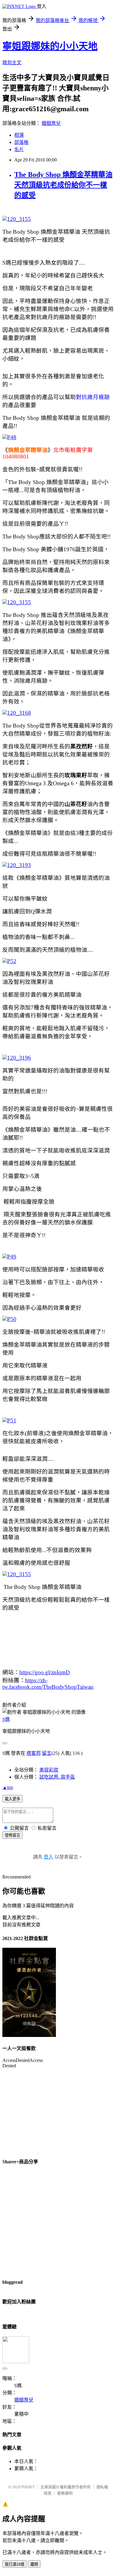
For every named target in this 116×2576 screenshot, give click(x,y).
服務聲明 (65, 2493)
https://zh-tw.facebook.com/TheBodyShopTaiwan (48, 1684)
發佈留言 (12, 1835)
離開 (34, 2564)
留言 (47, 1753)
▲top (8, 1787)
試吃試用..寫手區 (57, 1777)
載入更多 (12, 1799)
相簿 (19, 135)
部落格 (21, 142)
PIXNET (28, 2487)
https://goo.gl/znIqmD (45, 1672)
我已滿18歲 (15, 2564)
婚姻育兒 (51, 123)
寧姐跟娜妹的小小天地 (50, 46)
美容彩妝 (49, 1770)
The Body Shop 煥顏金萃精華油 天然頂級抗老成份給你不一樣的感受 (63, 185)
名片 (19, 149)
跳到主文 (12, 63)
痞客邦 (34, 1753)
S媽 (6, 1719)
